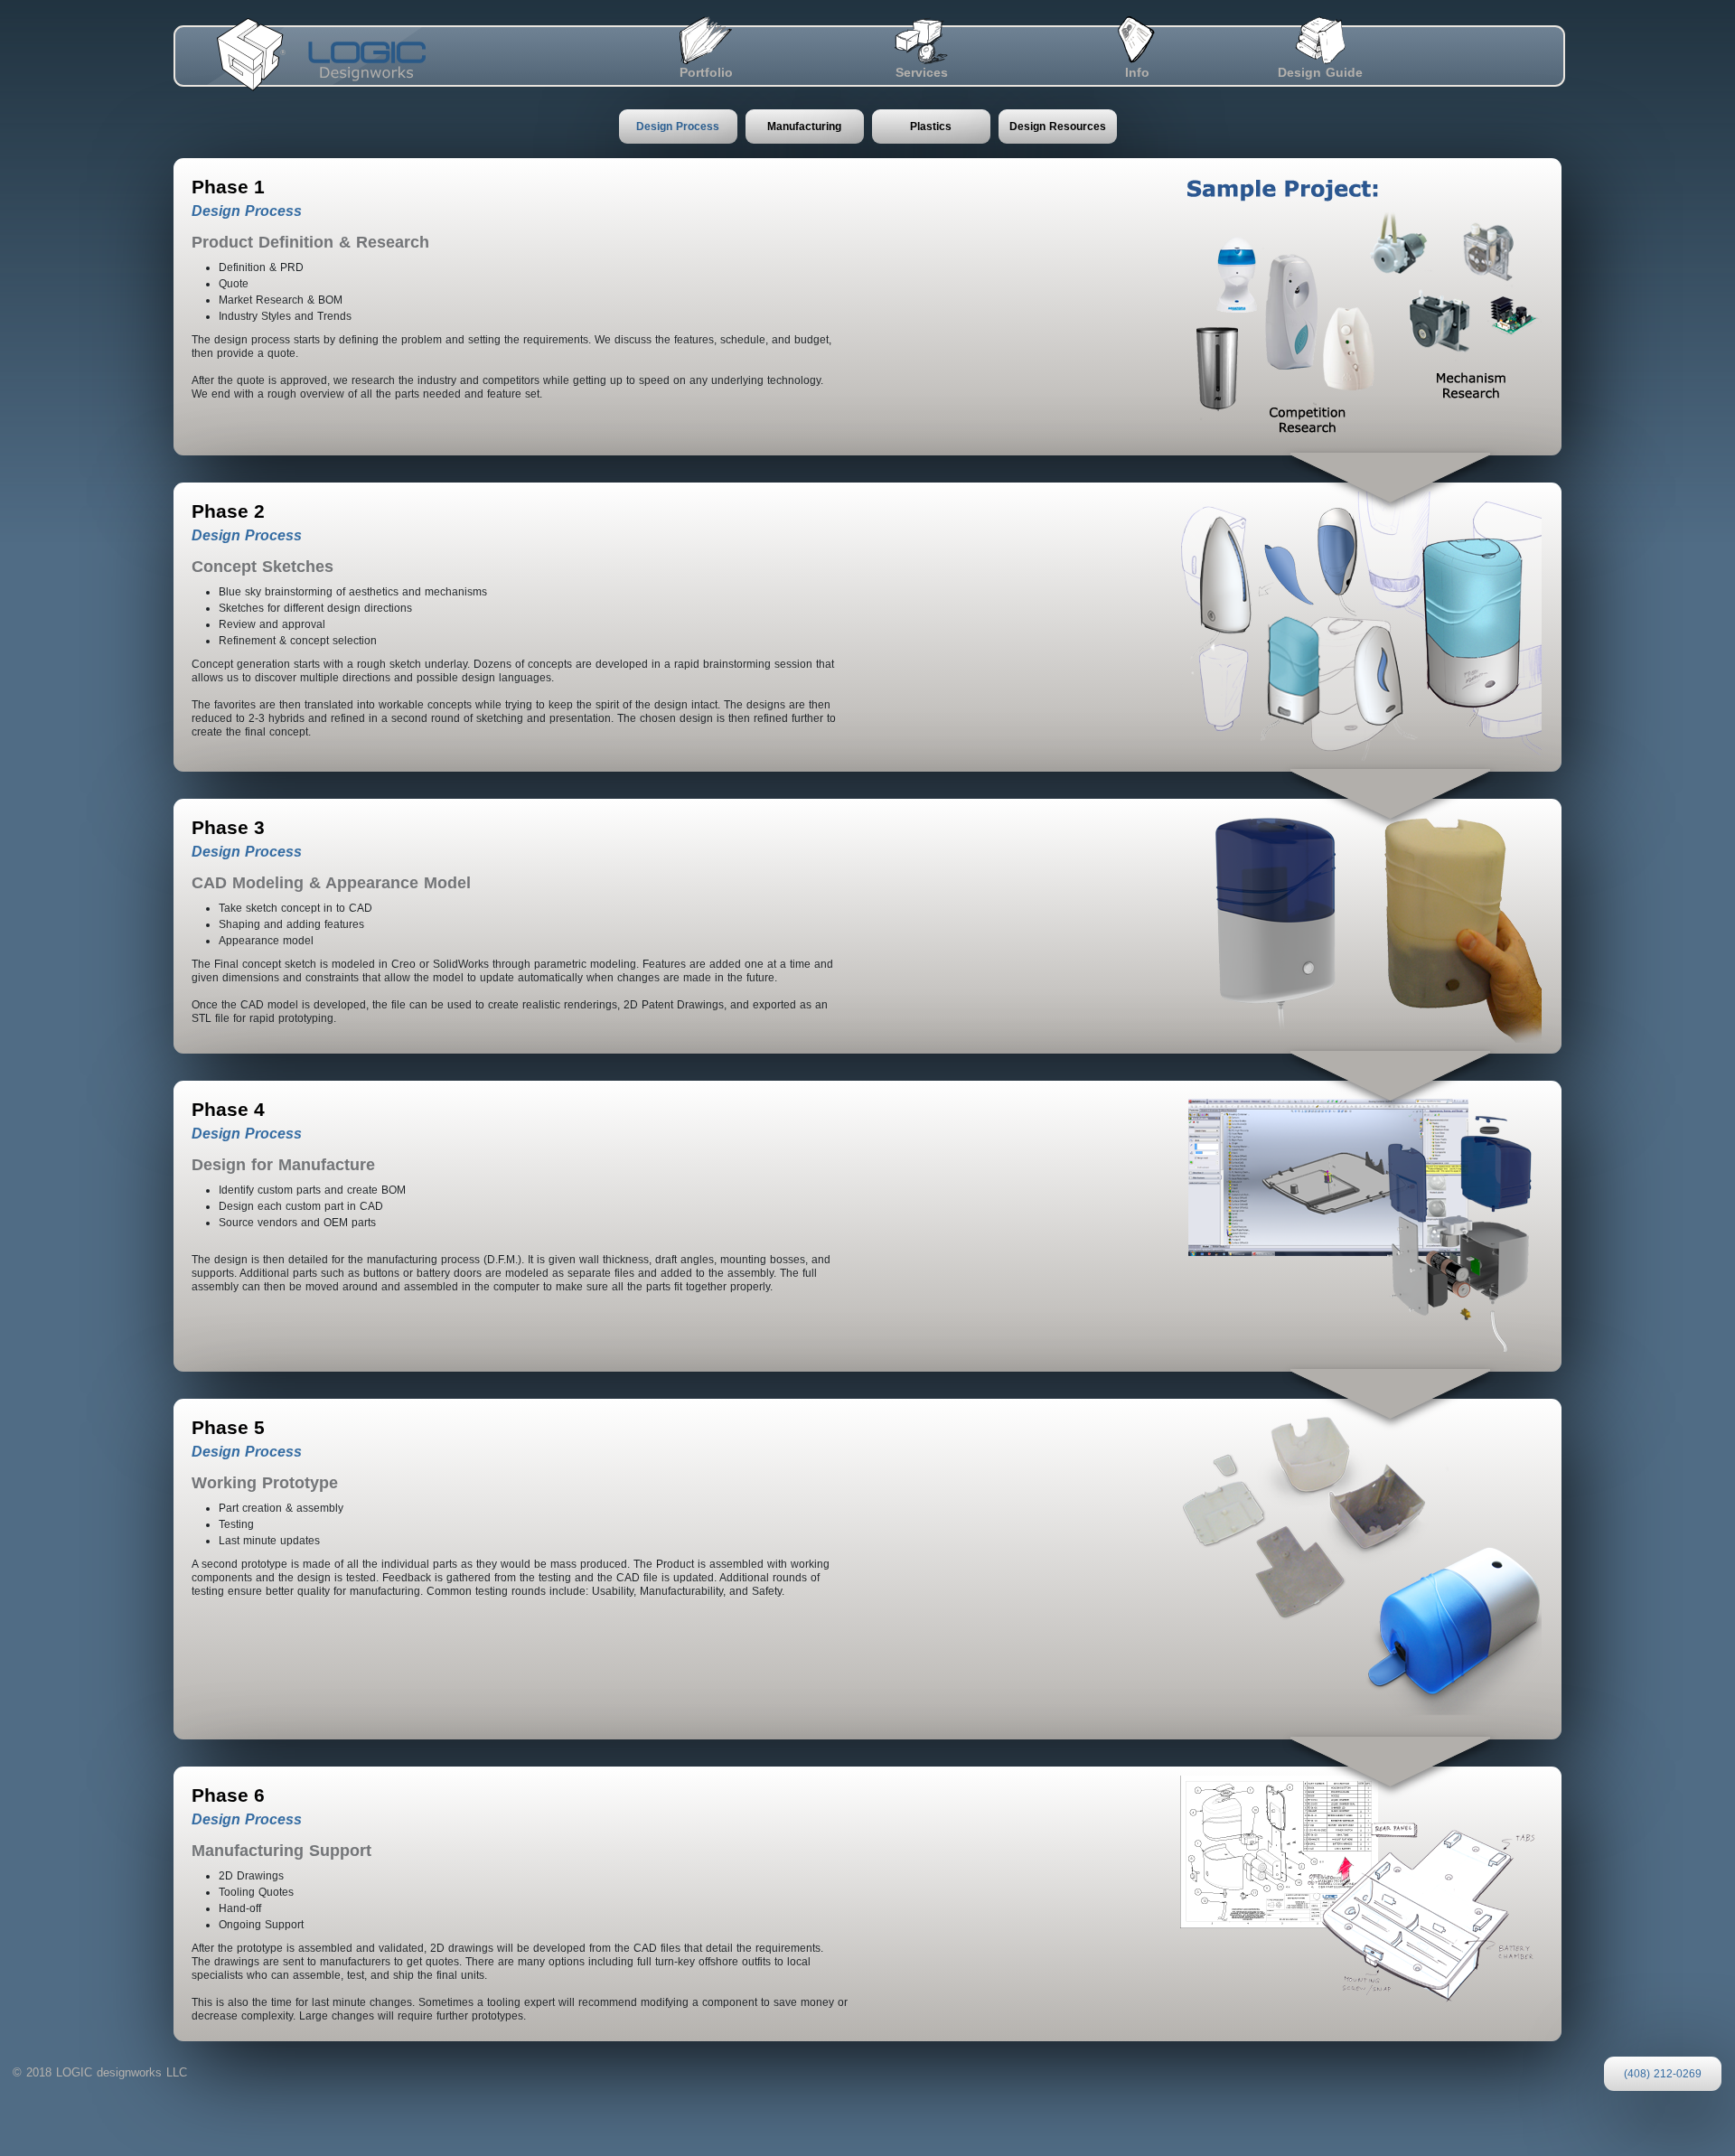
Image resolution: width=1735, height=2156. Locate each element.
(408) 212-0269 (1663, 2074)
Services (922, 72)
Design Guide (1320, 72)
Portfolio (706, 72)
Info (1137, 72)
